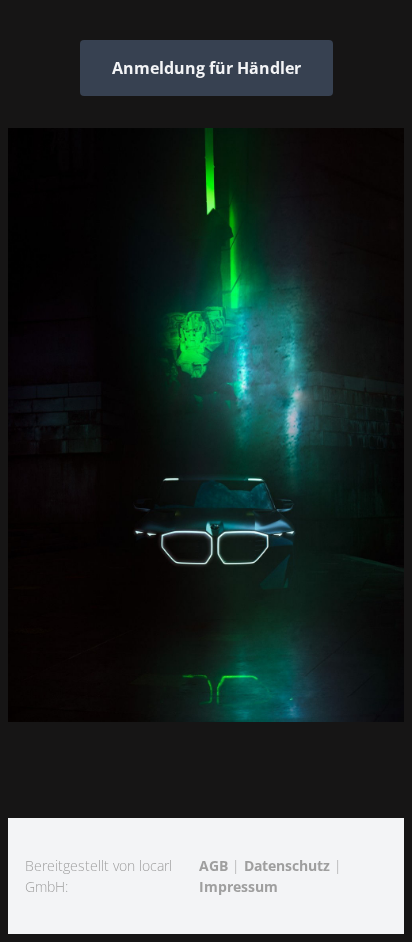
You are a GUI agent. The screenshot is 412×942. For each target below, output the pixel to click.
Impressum (238, 886)
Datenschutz (287, 865)
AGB (213, 865)
